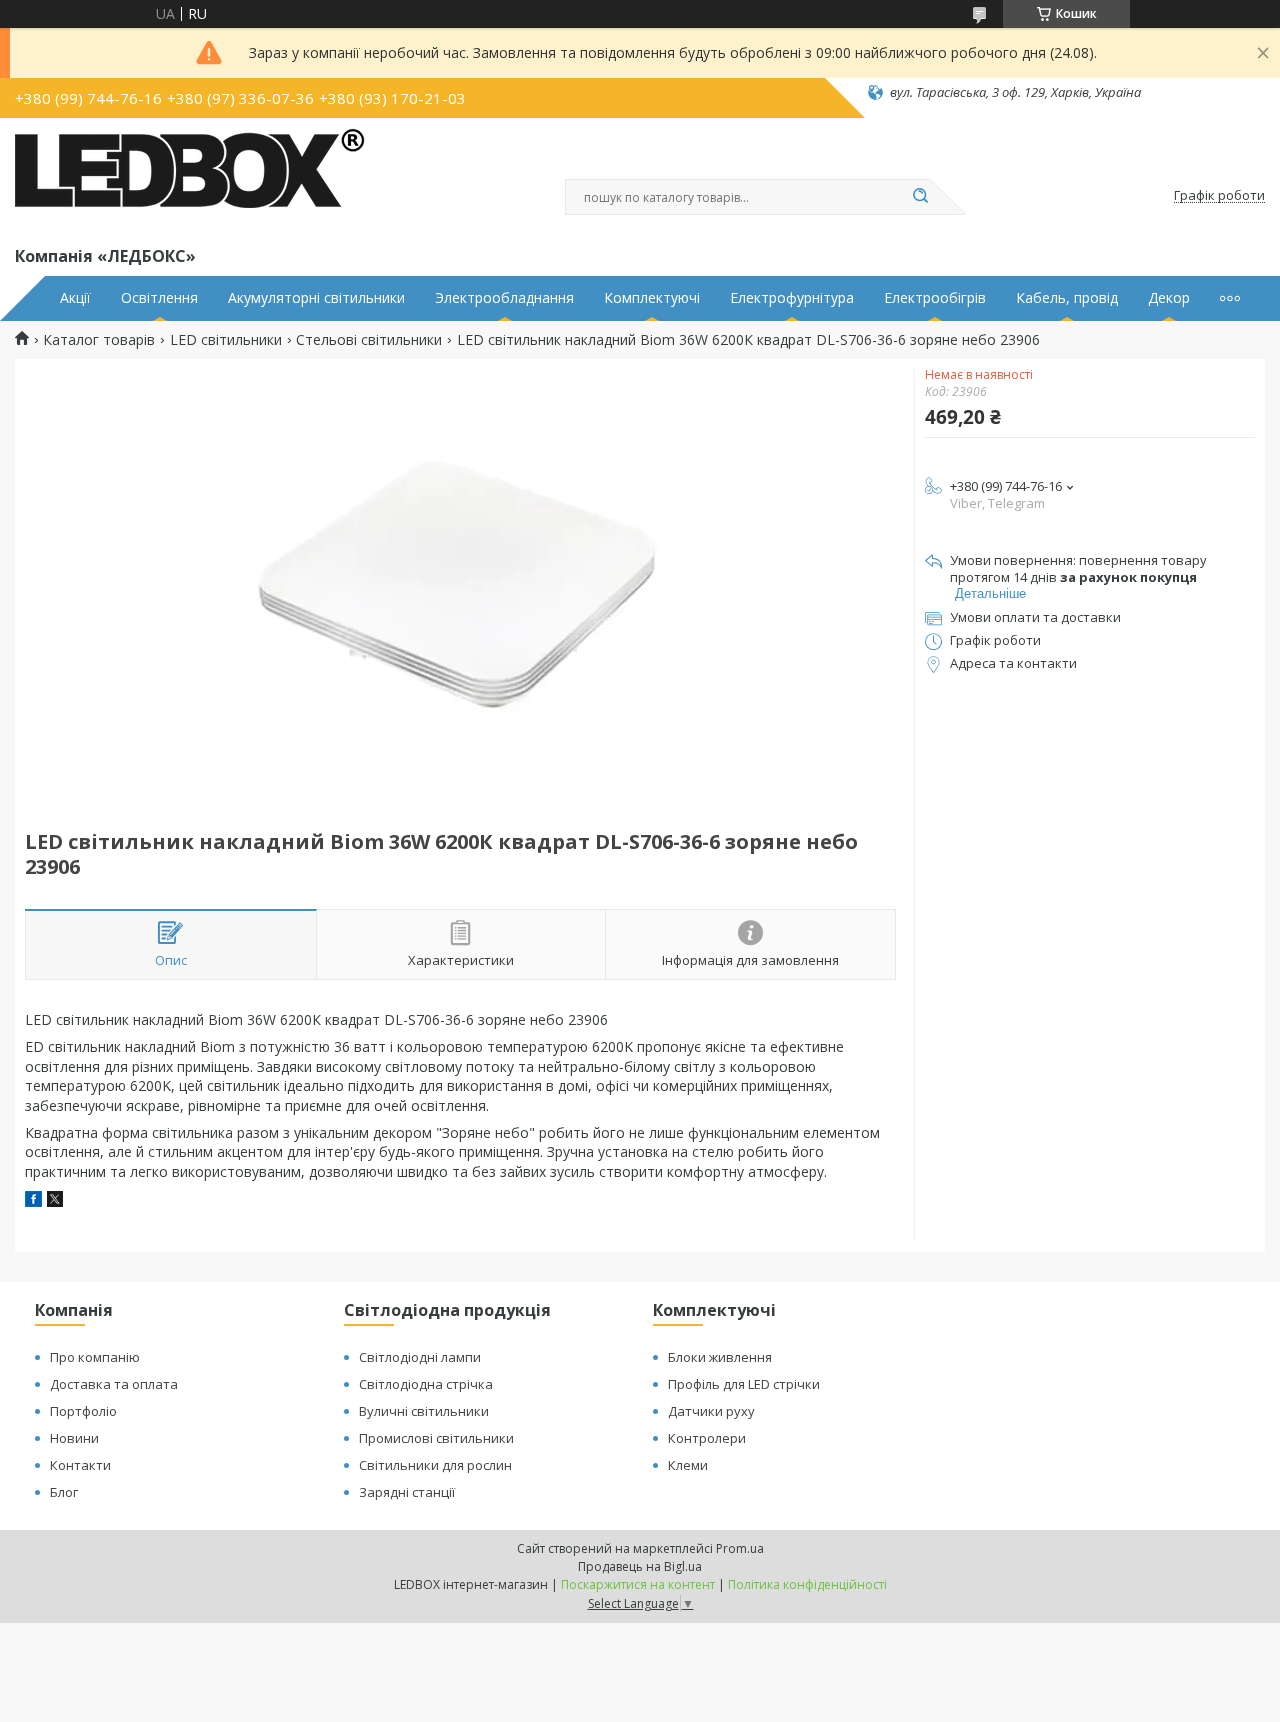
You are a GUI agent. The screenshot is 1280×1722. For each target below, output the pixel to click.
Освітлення (159, 298)
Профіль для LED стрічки (744, 1384)
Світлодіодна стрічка (426, 1384)
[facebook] (33, 1201)
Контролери (707, 1438)
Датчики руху (711, 1411)
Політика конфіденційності (807, 1584)
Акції (75, 298)
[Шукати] (920, 197)
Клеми (688, 1465)
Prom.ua (740, 1548)
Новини (74, 1438)
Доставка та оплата (114, 1384)
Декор (1169, 298)
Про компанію (95, 1357)
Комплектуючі (652, 298)
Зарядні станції (407, 1492)
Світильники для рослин (435, 1465)
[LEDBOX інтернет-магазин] (190, 178)
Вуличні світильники (424, 1411)
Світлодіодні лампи (420, 1357)
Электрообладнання (504, 298)
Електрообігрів (935, 298)
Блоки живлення (720, 1357)
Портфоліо (83, 1411)
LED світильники (226, 340)
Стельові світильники (369, 340)
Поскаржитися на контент (638, 1584)
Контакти (80, 1465)
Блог (64, 1492)
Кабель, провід (1067, 298)
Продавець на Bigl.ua (640, 1566)
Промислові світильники (436, 1438)
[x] (55, 1201)
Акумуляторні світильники (316, 298)
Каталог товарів (99, 340)
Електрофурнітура (792, 298)
